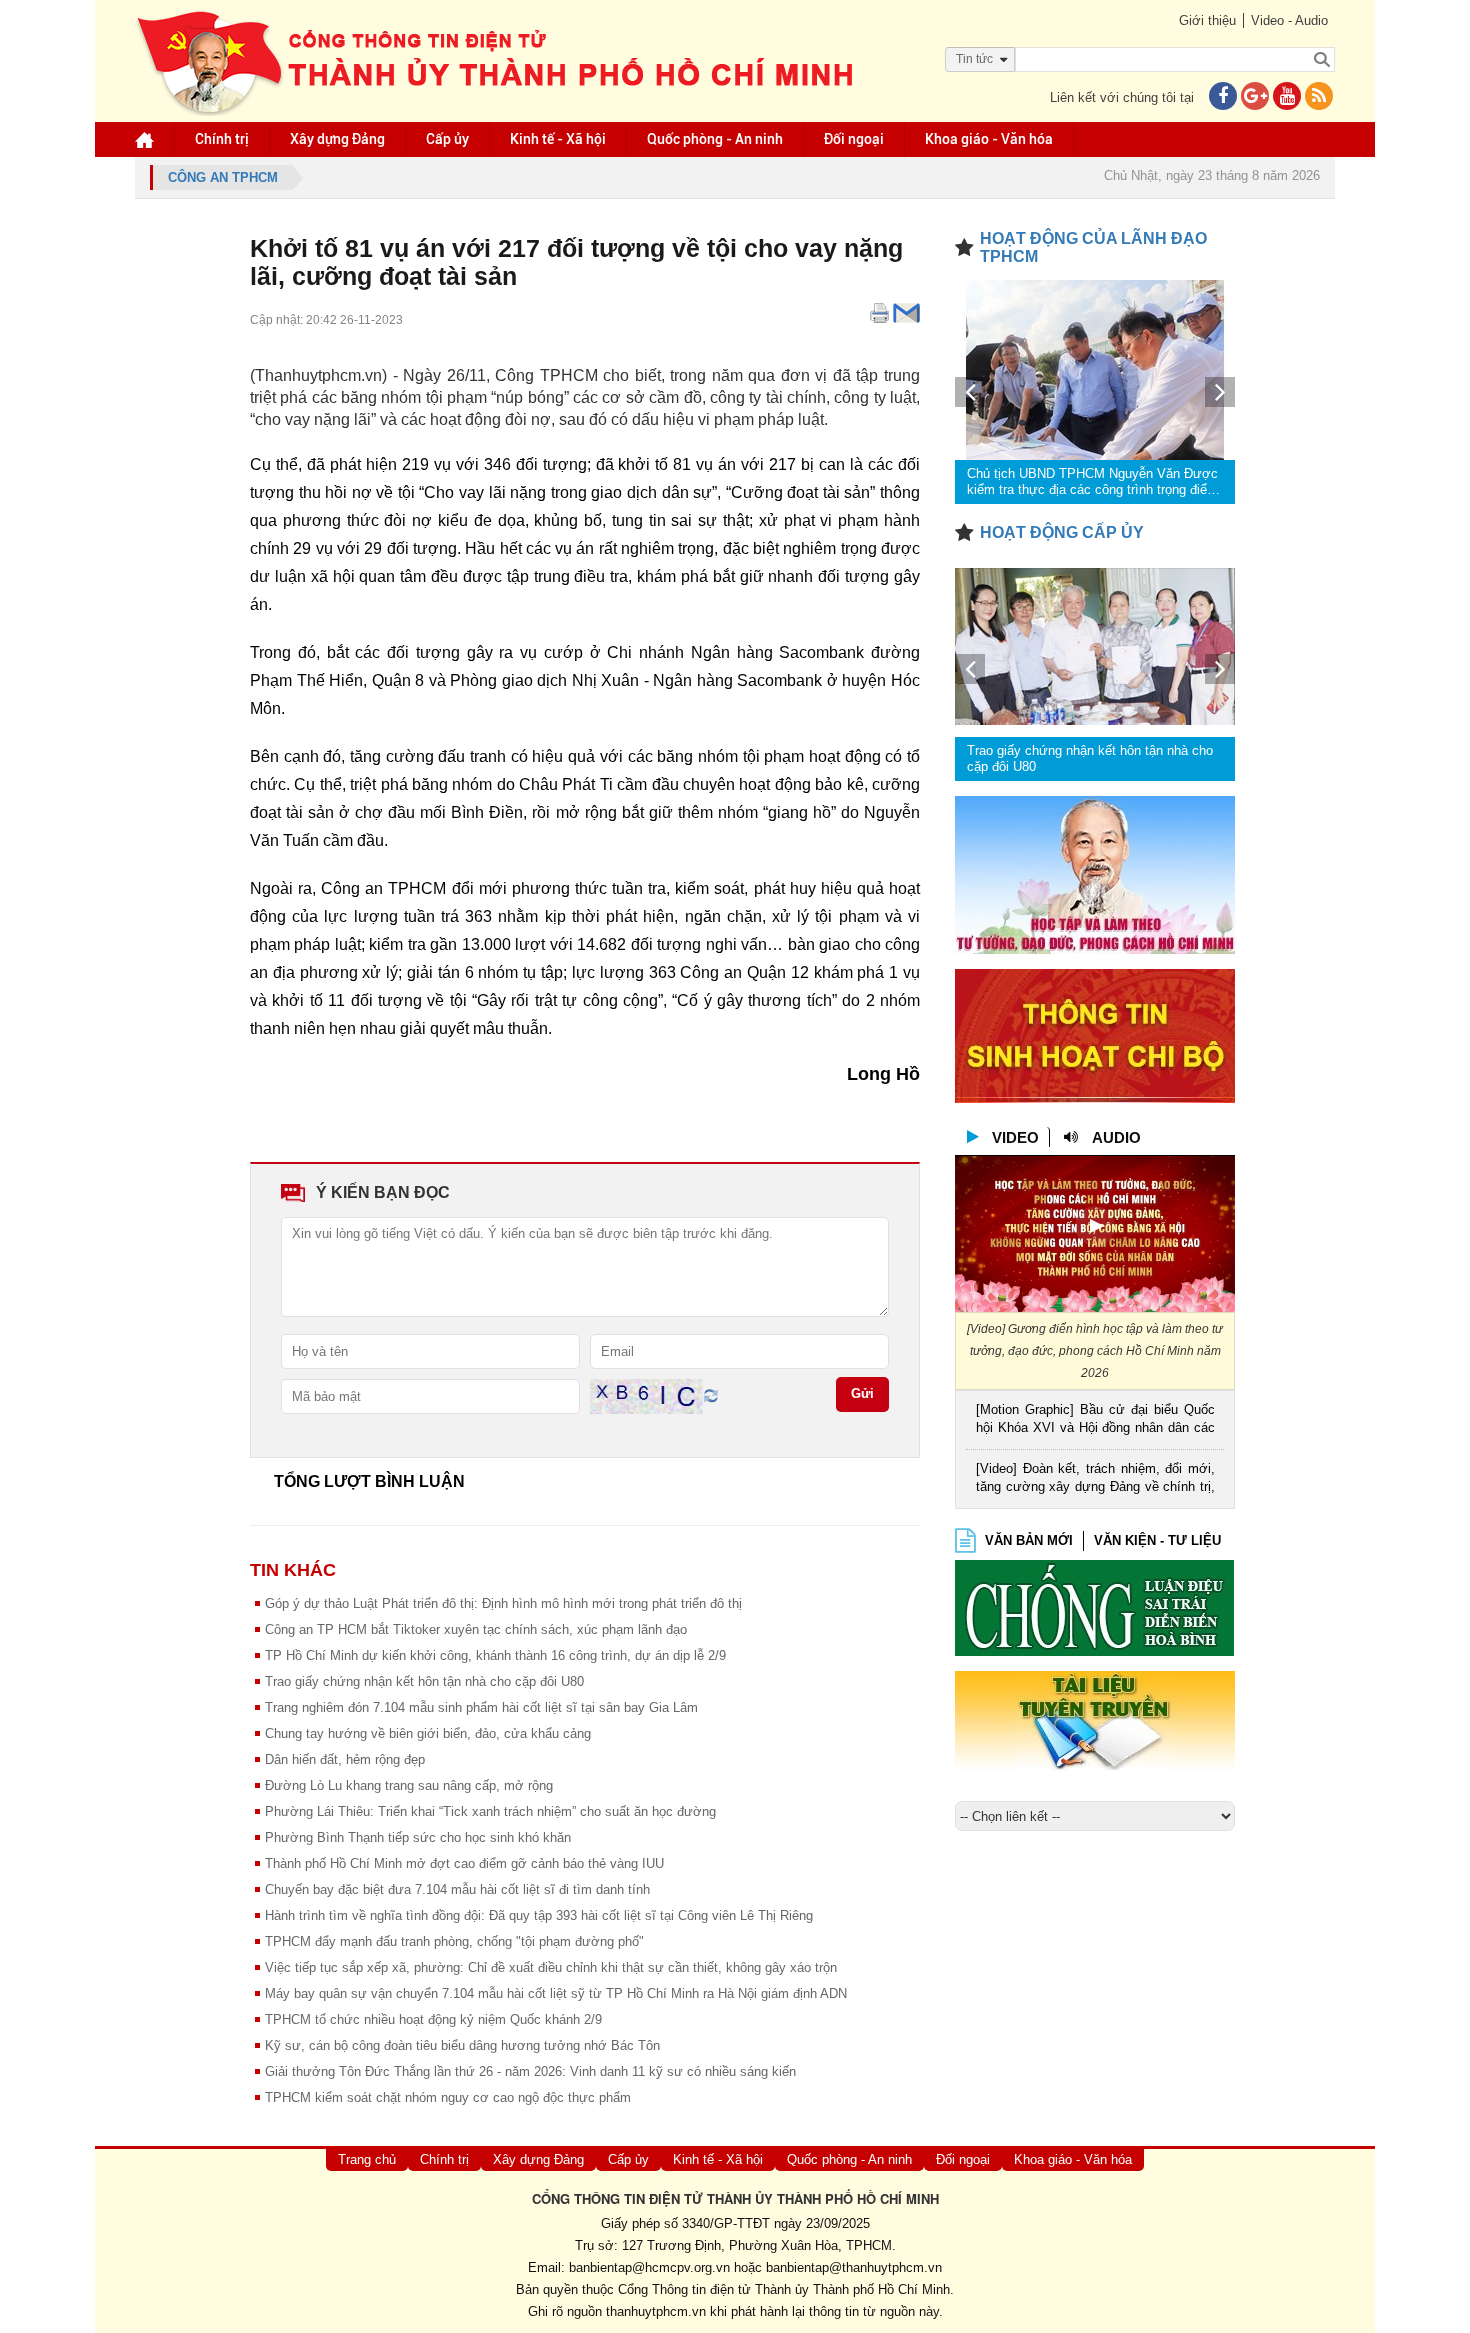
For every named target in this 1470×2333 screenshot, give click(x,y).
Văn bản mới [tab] (1029, 1540)
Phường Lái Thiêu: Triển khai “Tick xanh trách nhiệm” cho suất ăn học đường (490, 1811)
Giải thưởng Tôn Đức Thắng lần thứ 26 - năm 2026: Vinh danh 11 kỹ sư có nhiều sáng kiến (530, 2071)
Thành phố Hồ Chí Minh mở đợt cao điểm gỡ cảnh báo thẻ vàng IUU (464, 1863)
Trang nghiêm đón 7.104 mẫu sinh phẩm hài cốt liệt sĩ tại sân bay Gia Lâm (481, 1707)
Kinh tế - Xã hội (558, 139)
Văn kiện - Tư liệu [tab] (1157, 1540)
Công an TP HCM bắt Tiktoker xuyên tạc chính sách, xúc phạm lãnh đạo (476, 1629)
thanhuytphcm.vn (656, 2311)
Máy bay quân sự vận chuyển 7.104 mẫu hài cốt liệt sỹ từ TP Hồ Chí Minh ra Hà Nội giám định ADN (556, 1993)
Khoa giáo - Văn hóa (989, 139)
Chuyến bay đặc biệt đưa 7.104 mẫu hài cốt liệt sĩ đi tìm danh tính (457, 1889)
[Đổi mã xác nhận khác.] (711, 1395)
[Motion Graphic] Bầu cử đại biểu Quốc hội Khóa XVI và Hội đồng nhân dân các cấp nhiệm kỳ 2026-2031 (1095, 1420)
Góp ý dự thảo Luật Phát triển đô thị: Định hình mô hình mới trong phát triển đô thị (503, 1603)
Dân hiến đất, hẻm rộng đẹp (345, 1759)
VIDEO (1015, 1137)
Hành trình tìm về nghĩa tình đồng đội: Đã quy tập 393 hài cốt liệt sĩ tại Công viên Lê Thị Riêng (539, 1915)
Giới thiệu (1207, 20)
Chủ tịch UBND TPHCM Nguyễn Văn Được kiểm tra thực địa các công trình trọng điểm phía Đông (1092, 482)
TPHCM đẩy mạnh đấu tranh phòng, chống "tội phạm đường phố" (454, 1941)
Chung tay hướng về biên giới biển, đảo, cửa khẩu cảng (428, 1733)
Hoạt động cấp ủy (1062, 532)
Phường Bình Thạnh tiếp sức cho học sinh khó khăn (418, 1837)
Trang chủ (367, 2159)
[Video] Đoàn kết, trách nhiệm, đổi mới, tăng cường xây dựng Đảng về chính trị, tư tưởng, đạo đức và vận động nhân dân (1095, 1479)
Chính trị (222, 139)
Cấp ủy (447, 139)
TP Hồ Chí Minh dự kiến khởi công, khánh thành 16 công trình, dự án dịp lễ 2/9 (495, 1655)
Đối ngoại (854, 139)
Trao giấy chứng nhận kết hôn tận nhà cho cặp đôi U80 (424, 1681)
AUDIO (1116, 1137)
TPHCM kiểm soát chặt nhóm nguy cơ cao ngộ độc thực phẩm (448, 2097)
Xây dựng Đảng (337, 139)
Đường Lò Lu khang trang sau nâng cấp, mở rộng (409, 1785)
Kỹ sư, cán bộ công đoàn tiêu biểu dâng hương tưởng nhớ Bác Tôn (462, 2045)
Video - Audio (1289, 20)
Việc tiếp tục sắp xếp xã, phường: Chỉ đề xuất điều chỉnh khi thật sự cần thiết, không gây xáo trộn (551, 1967)
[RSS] (1319, 97)
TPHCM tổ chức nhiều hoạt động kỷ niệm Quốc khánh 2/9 (433, 2019)
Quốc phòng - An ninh (715, 139)
